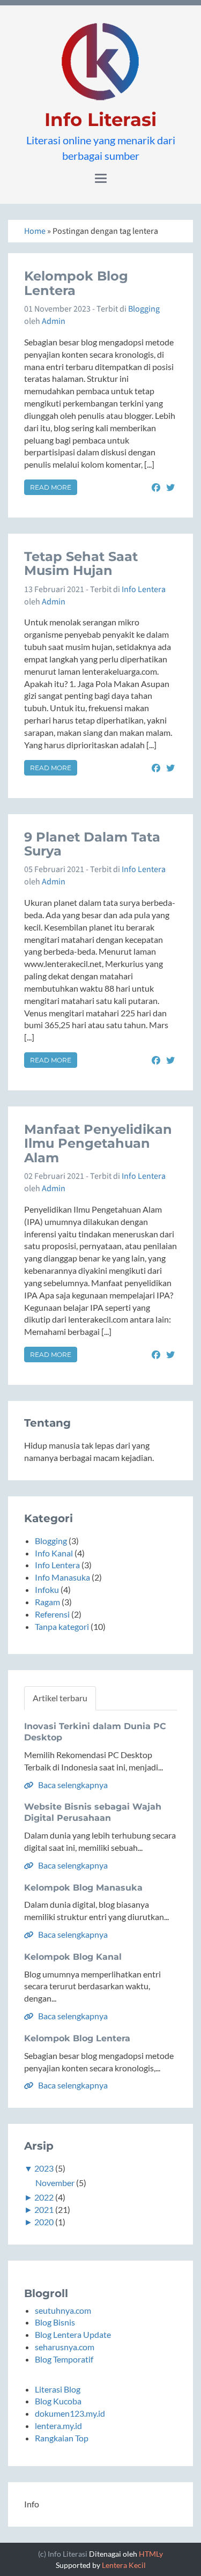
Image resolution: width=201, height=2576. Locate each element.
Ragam (47, 1602)
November (55, 2183)
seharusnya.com (65, 2347)
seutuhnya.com (63, 2310)
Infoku (47, 1589)
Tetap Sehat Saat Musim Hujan (81, 563)
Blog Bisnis (55, 2322)
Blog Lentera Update (73, 2334)
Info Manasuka (62, 1577)
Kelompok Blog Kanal (73, 1957)
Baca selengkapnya (72, 1785)
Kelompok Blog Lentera (76, 283)
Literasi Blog (58, 2389)
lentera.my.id (58, 2426)
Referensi (52, 1614)
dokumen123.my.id (70, 2413)
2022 (44, 2197)
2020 (44, 2222)
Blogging (144, 309)
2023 (44, 2168)
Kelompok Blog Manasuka (83, 1888)
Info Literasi (100, 120)
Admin (54, 321)
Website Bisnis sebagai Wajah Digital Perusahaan (93, 1812)
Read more (51, 487)
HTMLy (151, 2554)
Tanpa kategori (62, 1626)
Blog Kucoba (58, 2401)
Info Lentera (144, 589)
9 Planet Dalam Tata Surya (92, 844)
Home (35, 231)
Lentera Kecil (124, 2565)
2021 (44, 2209)
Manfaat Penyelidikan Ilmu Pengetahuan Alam (98, 1143)
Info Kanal (54, 1553)
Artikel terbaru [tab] (60, 1698)
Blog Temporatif (64, 2359)
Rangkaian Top (62, 2438)
